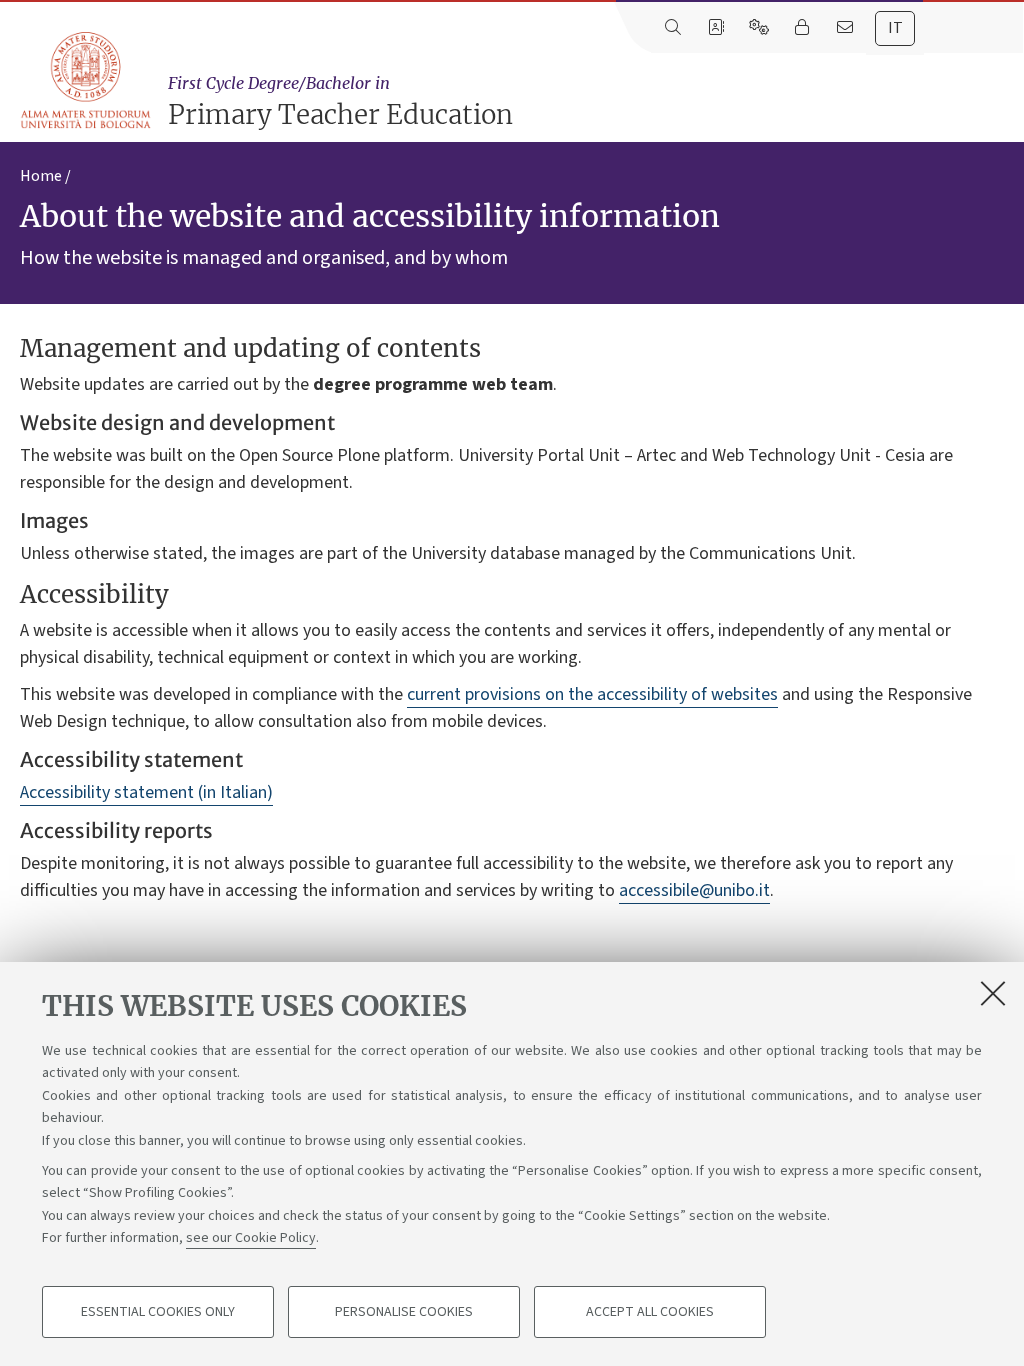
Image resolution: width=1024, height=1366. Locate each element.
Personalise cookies (404, 1312)
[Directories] (715, 28)
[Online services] (758, 28)
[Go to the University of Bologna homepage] (87, 81)
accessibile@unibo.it (694, 890)
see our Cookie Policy (251, 1238)
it (895, 28)
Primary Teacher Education (340, 102)
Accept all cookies (650, 1312)
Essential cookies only (158, 1312)
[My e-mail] (844, 28)
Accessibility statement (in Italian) (146, 792)
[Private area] (801, 28)
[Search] (672, 28)
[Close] (993, 993)
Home (41, 176)
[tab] (895, 28)
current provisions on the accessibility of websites (592, 694)
